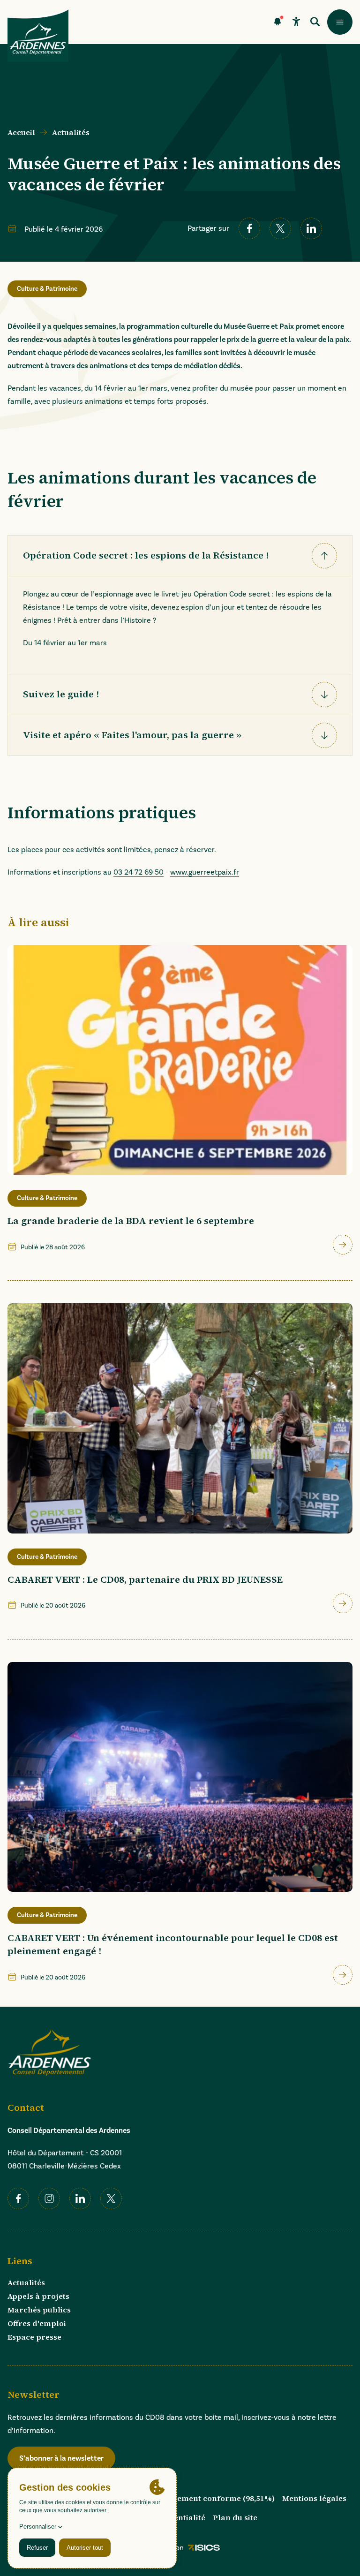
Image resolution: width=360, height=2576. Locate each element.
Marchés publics (39, 2310)
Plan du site (235, 2517)
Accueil (21, 132)
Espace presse (34, 2337)
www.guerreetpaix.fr (205, 872)
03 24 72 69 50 (139, 872)
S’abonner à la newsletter (61, 2458)
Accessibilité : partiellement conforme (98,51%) (185, 2498)
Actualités (71, 132)
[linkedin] (311, 228)
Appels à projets (38, 2296)
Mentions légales (314, 2498)
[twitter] (280, 228)
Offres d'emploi (37, 2323)
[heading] (180, 556)
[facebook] (249, 228)
